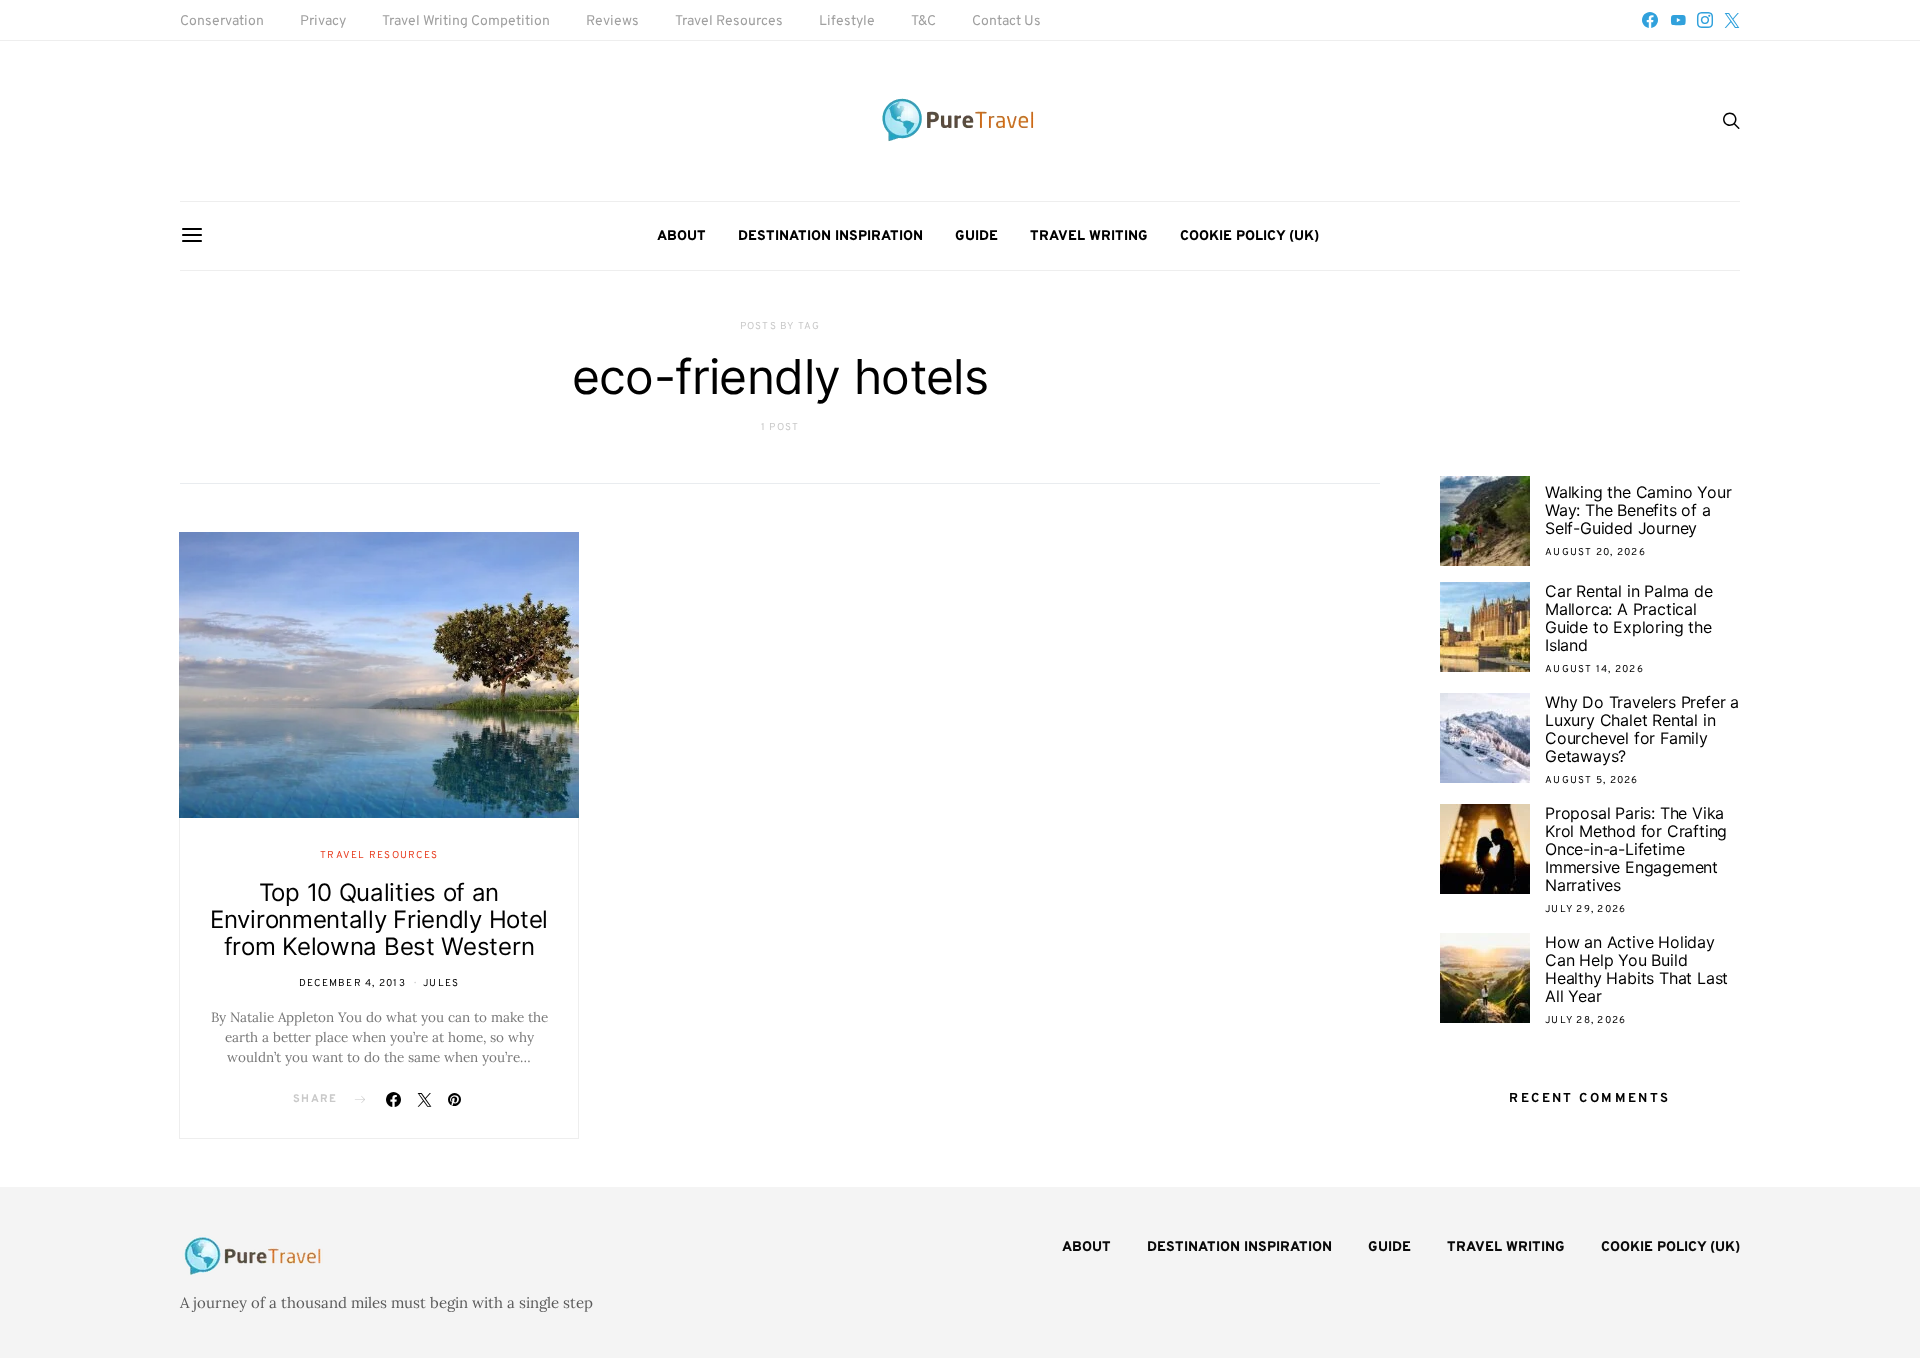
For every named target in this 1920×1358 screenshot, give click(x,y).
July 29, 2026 (1585, 909)
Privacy (323, 21)
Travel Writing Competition (466, 21)
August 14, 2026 (1594, 669)
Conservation (222, 21)
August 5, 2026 (1592, 780)
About (681, 236)
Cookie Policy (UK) (1249, 236)
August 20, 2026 (1595, 552)
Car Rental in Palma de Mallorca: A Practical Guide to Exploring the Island (1629, 618)
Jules (441, 983)
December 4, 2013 (352, 983)
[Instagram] (1705, 20)
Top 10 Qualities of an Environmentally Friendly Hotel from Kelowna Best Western (379, 919)
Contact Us (1006, 21)
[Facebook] (1650, 20)
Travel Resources (729, 21)
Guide (976, 236)
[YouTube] (1678, 20)
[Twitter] (1732, 20)
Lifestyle (847, 21)
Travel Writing (1089, 236)
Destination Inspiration (830, 236)
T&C (923, 21)
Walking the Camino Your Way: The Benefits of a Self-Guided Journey (1638, 510)
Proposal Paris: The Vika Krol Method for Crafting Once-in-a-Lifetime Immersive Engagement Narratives (1636, 849)
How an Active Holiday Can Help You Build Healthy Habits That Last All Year (1636, 969)
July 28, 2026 (1585, 1020)
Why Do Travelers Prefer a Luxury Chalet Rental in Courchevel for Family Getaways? (1642, 729)
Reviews (612, 21)
